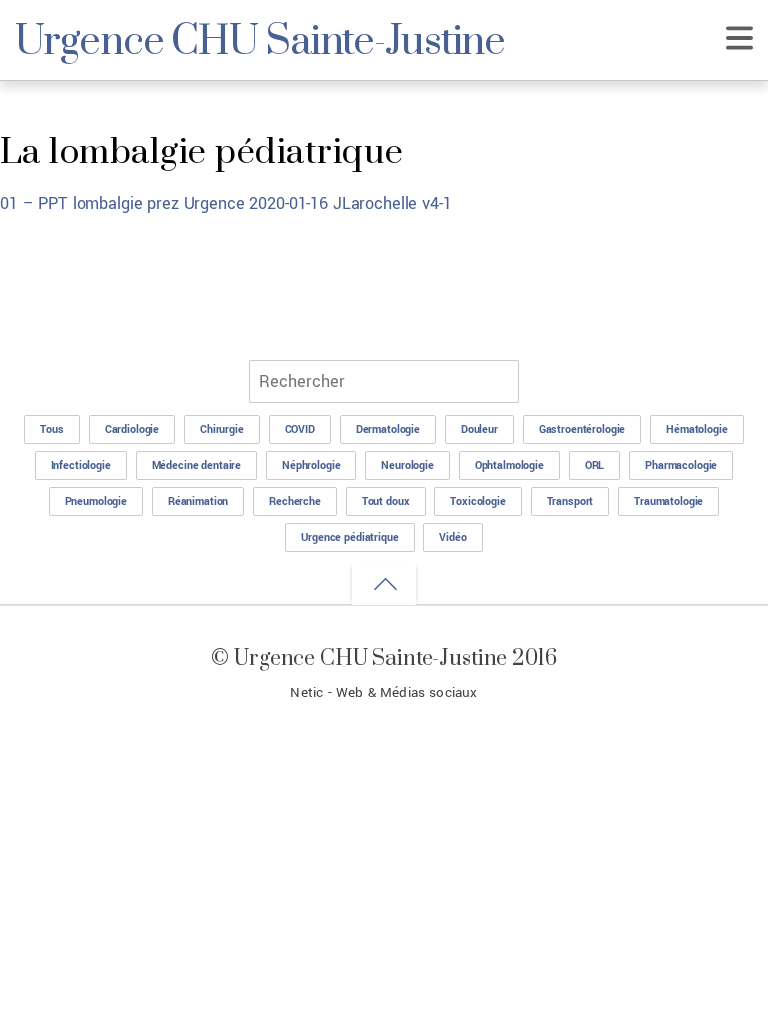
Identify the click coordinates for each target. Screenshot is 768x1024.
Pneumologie (96, 501)
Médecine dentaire (197, 465)
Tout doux (386, 501)
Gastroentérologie (582, 429)
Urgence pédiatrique (349, 537)
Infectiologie (81, 465)
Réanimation (198, 501)
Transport (570, 501)
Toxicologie (477, 501)
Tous (51, 429)
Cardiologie (132, 429)
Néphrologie (311, 465)
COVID (300, 429)
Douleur (479, 429)
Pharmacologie (681, 465)
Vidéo (452, 537)
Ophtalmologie (509, 465)
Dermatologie (388, 429)
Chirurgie (222, 429)
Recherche (295, 501)
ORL (595, 465)
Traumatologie (668, 501)
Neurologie (407, 465)
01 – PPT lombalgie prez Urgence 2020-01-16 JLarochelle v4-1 (226, 203)
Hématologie (696, 429)
